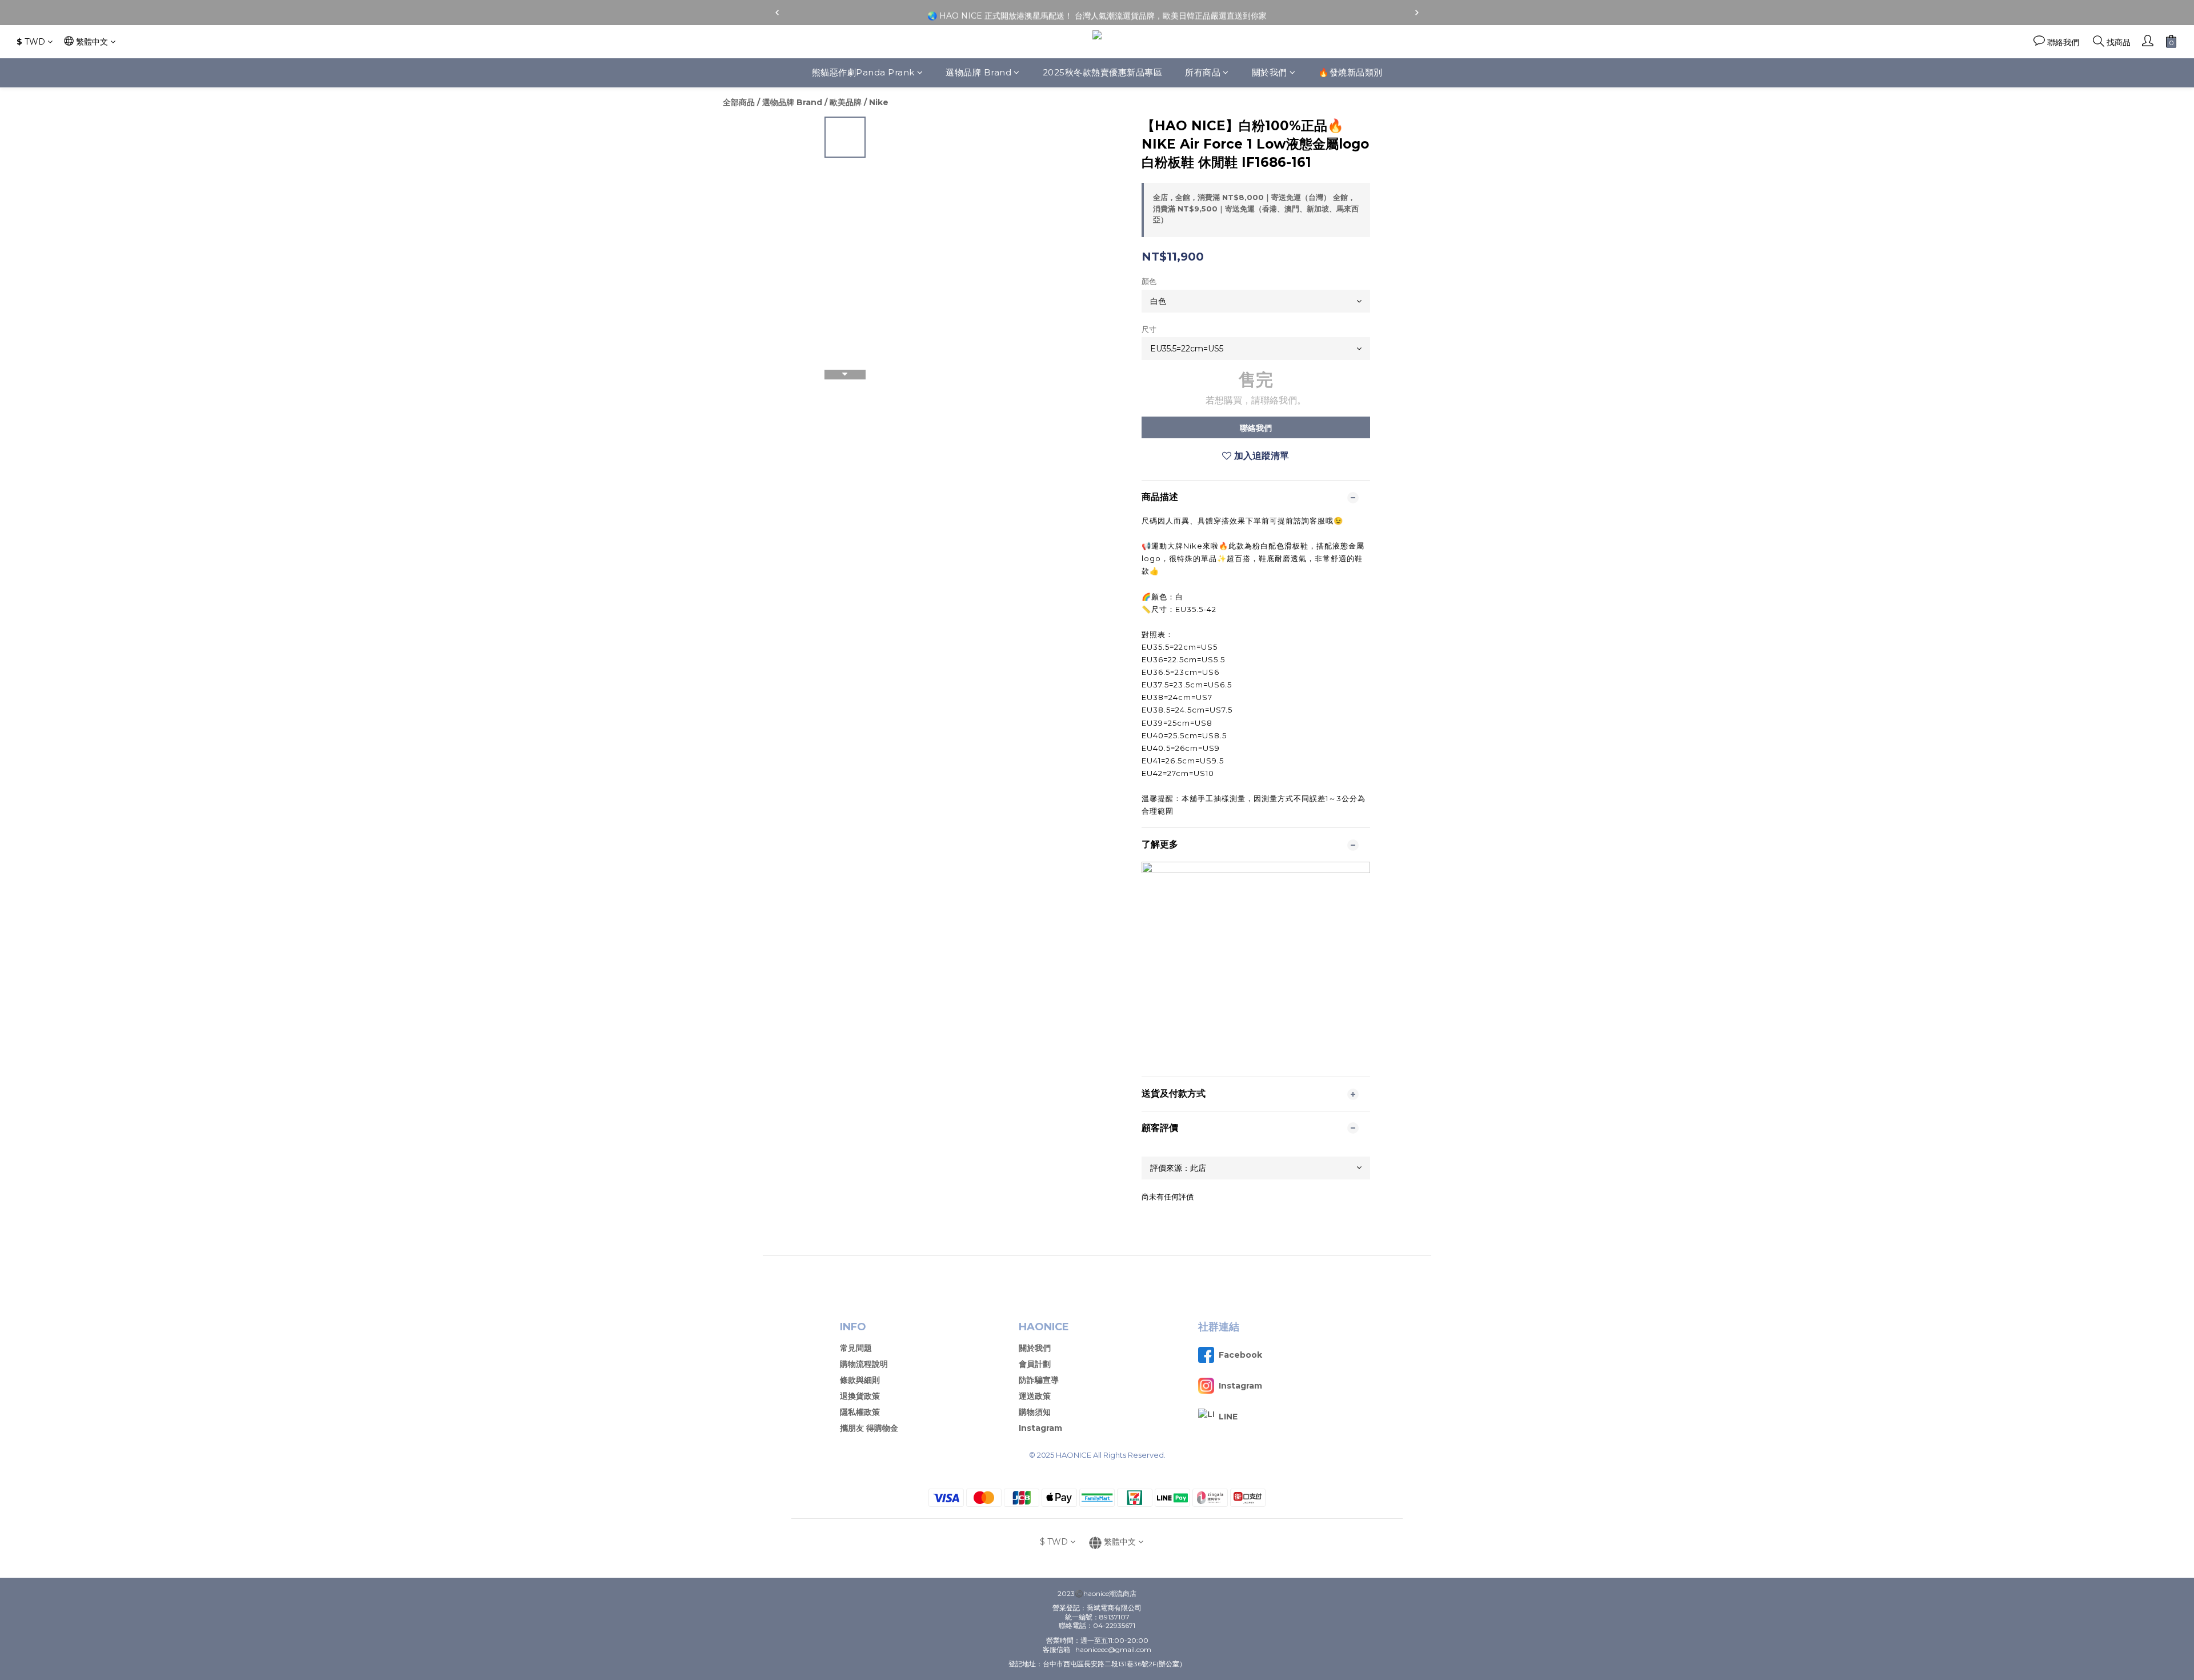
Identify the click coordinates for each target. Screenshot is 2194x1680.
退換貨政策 (860, 1396)
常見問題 (856, 1348)
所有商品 (1203, 72)
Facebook (1240, 1355)
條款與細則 (860, 1380)
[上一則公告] (777, 13)
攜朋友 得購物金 (869, 1428)
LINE (1228, 1417)
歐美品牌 (846, 102)
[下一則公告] (1417, 13)
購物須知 (1035, 1412)
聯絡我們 (1256, 428)
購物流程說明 (864, 1364)
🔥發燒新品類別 (1350, 72)
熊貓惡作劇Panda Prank (863, 72)
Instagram (1040, 1428)
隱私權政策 (860, 1412)
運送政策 (1035, 1396)
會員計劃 (1035, 1364)
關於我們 (1270, 72)
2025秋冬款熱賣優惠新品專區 (1103, 72)
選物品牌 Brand (978, 72)
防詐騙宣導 (1039, 1380)
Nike (879, 102)
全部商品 (739, 102)
